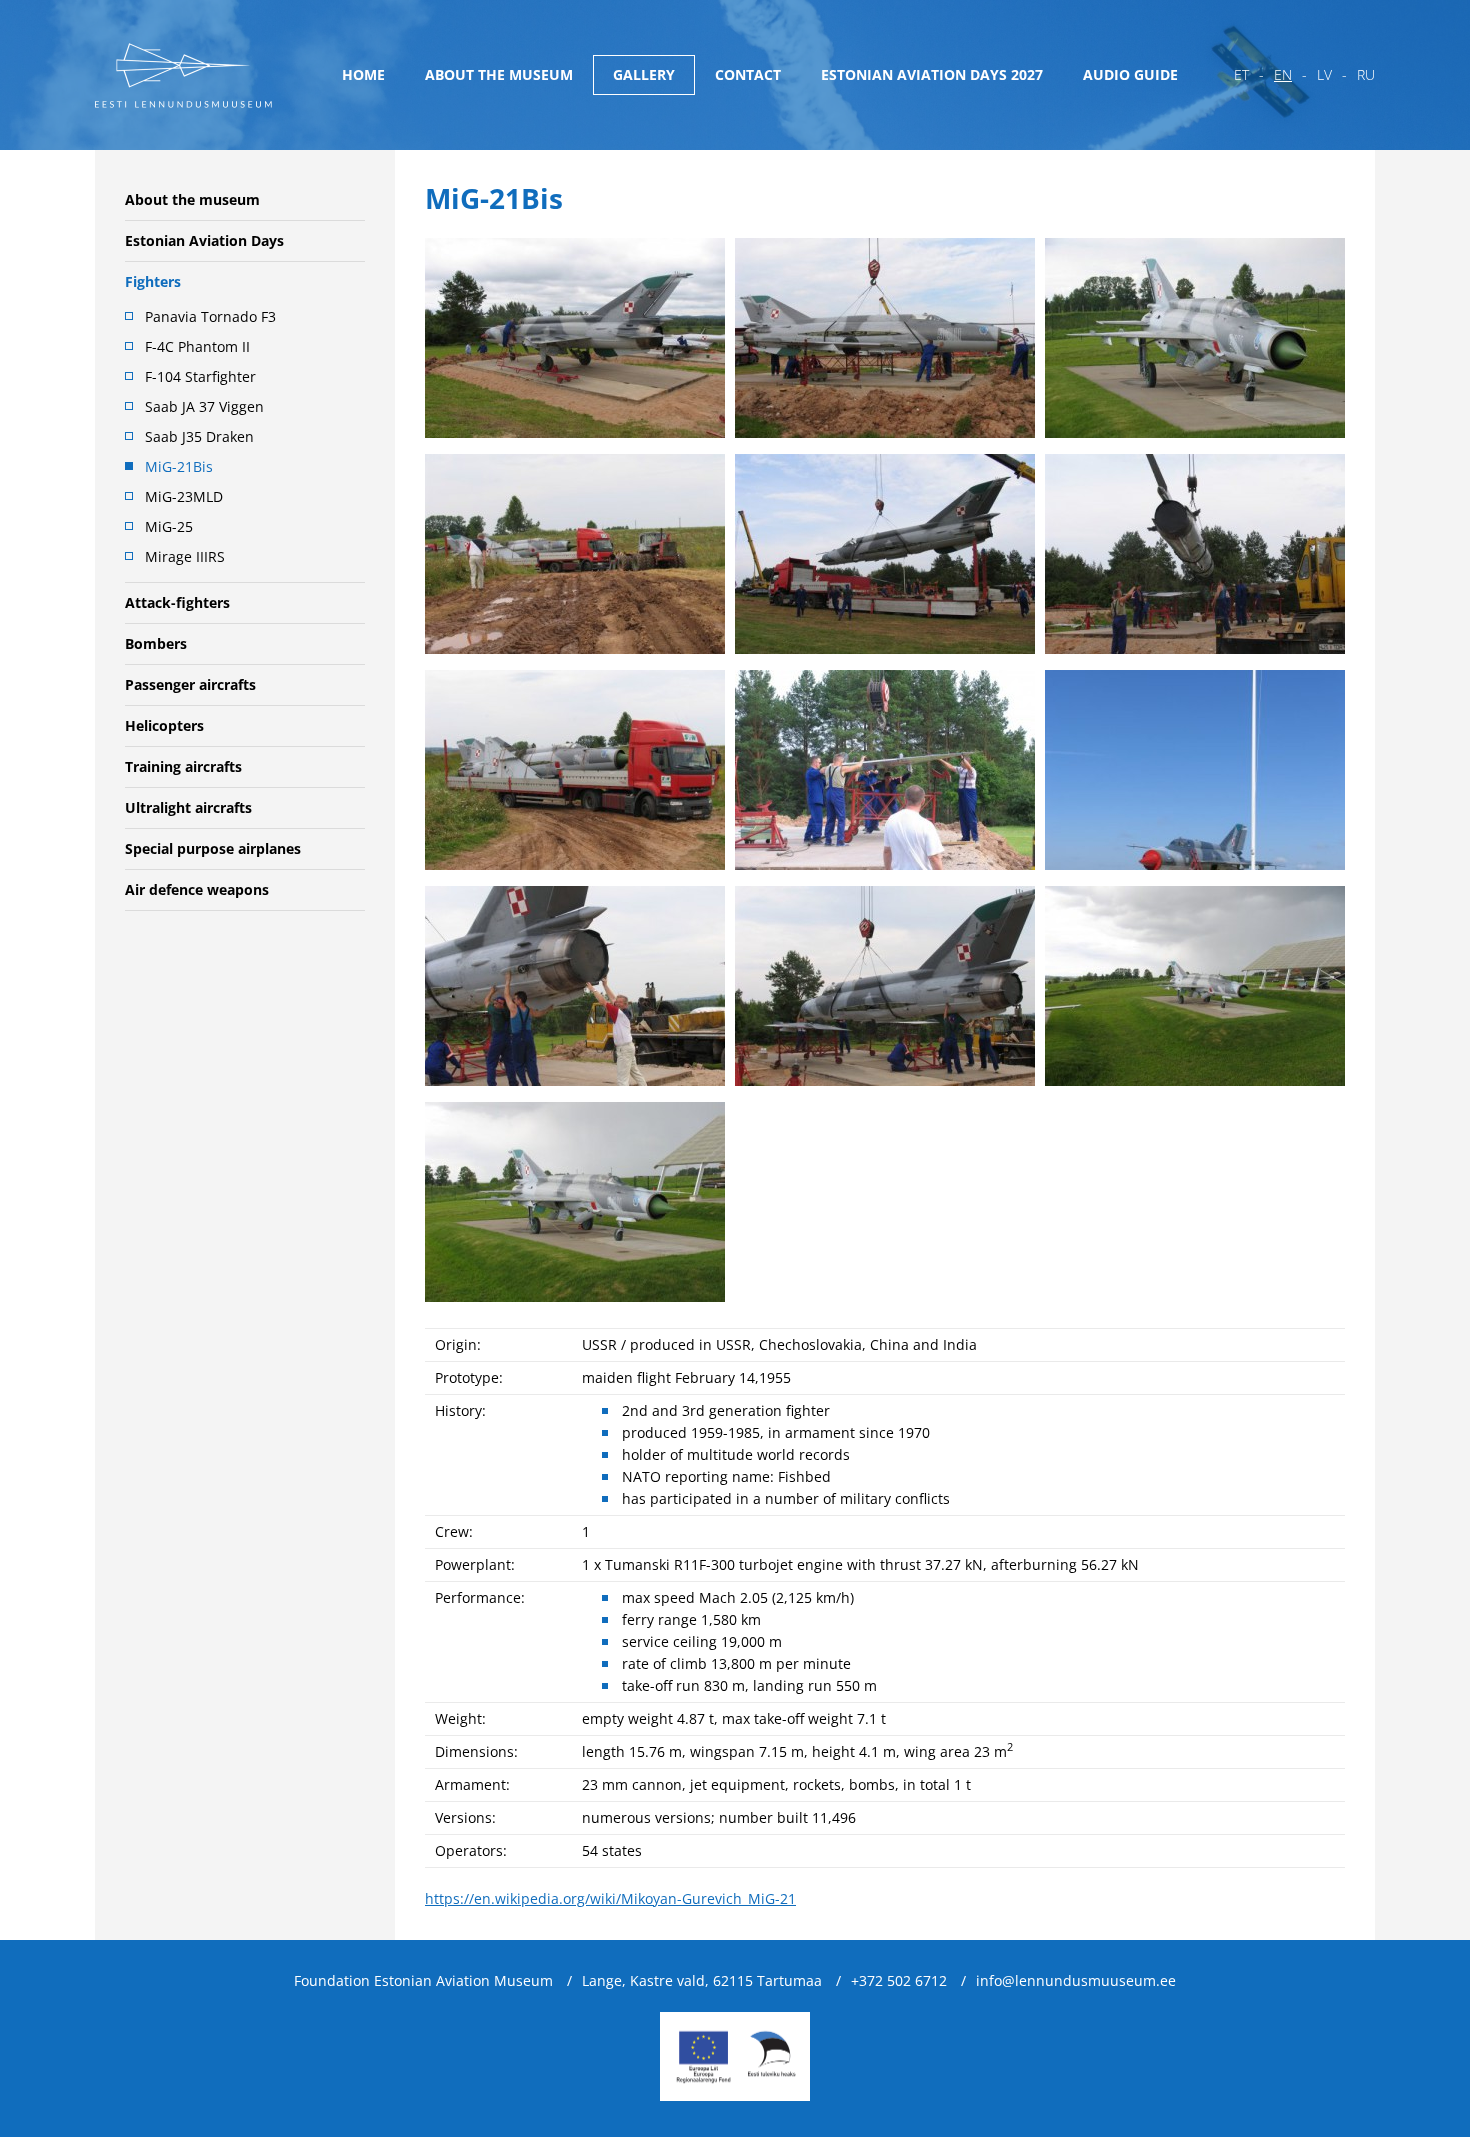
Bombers (156, 643)
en (1283, 74)
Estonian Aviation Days (204, 240)
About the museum (499, 74)
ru (1366, 74)
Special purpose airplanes (213, 848)
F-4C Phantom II (197, 346)
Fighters (153, 281)
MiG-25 (169, 526)
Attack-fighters (177, 602)
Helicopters (164, 725)
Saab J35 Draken (199, 436)
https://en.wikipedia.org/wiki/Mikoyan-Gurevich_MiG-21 (610, 1898)
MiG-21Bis (179, 466)
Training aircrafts (183, 766)
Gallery (644, 74)
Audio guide (1130, 74)
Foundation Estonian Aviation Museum (423, 1980)
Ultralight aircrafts (188, 807)
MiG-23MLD (184, 496)
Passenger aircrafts (190, 684)
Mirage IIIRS (185, 556)
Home (363, 74)
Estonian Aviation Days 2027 (932, 74)
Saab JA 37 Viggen (204, 406)
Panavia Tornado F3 (210, 316)
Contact (748, 74)
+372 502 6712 (899, 1980)
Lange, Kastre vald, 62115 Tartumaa (702, 1980)
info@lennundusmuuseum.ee (1076, 1980)
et (1241, 74)
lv (1324, 74)
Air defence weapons (197, 889)
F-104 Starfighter (200, 376)
